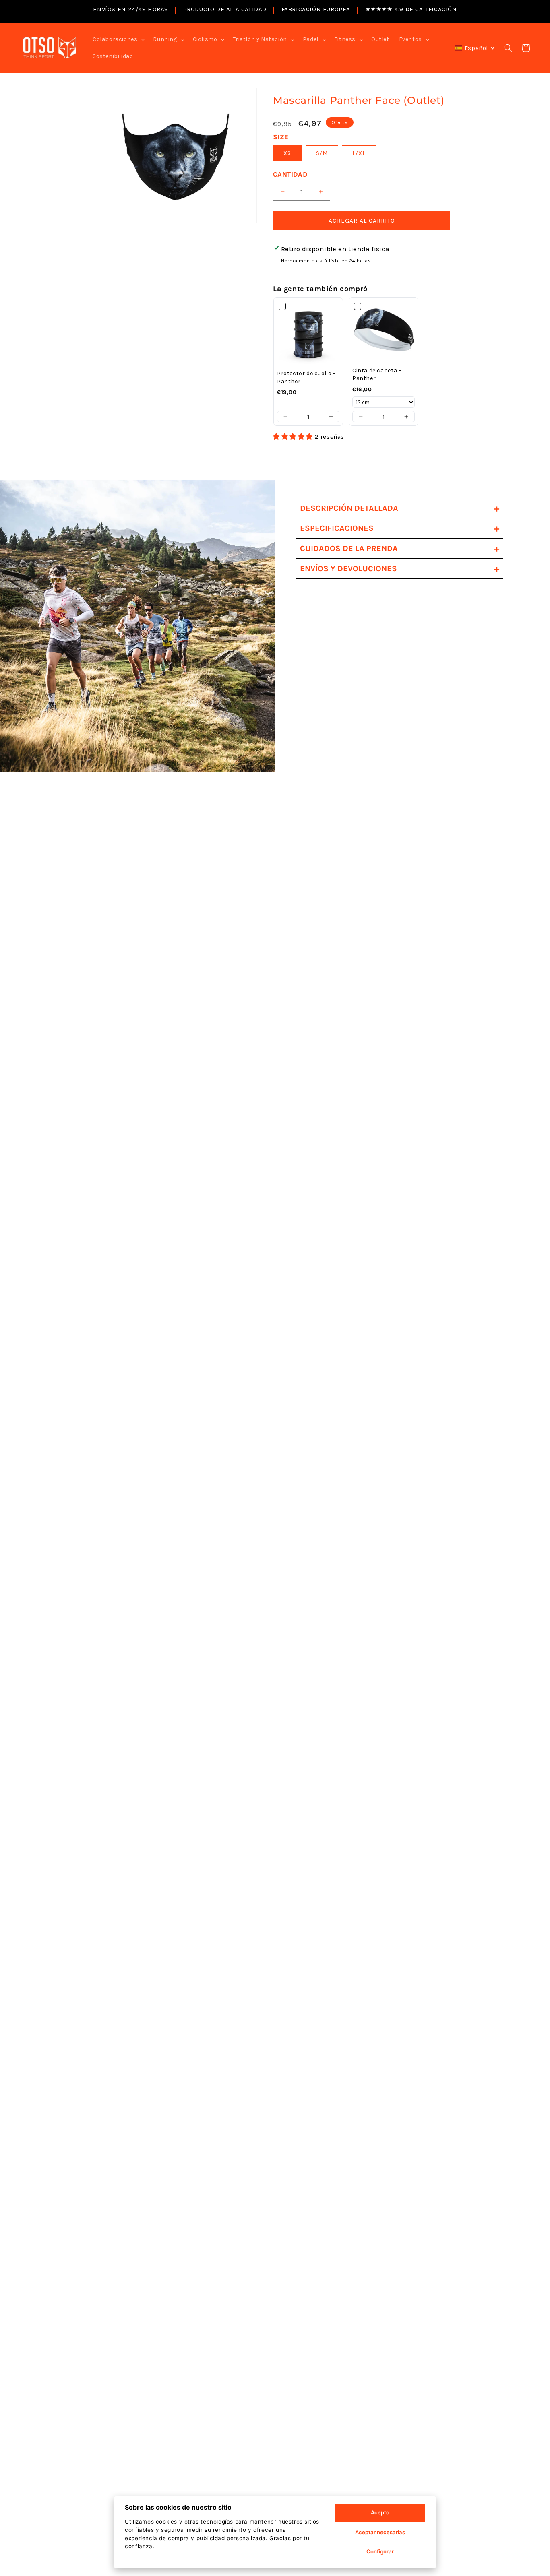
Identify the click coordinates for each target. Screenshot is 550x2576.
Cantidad (290, 174)
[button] (118, 39)
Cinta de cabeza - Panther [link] (377, 375)
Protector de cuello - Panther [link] (306, 377)
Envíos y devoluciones (399, 569)
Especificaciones (399, 528)
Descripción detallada (399, 508)
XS (287, 153)
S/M (322, 153)
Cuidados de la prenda (399, 548)
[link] (308, 334)
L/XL (359, 153)
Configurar (380, 2551)
